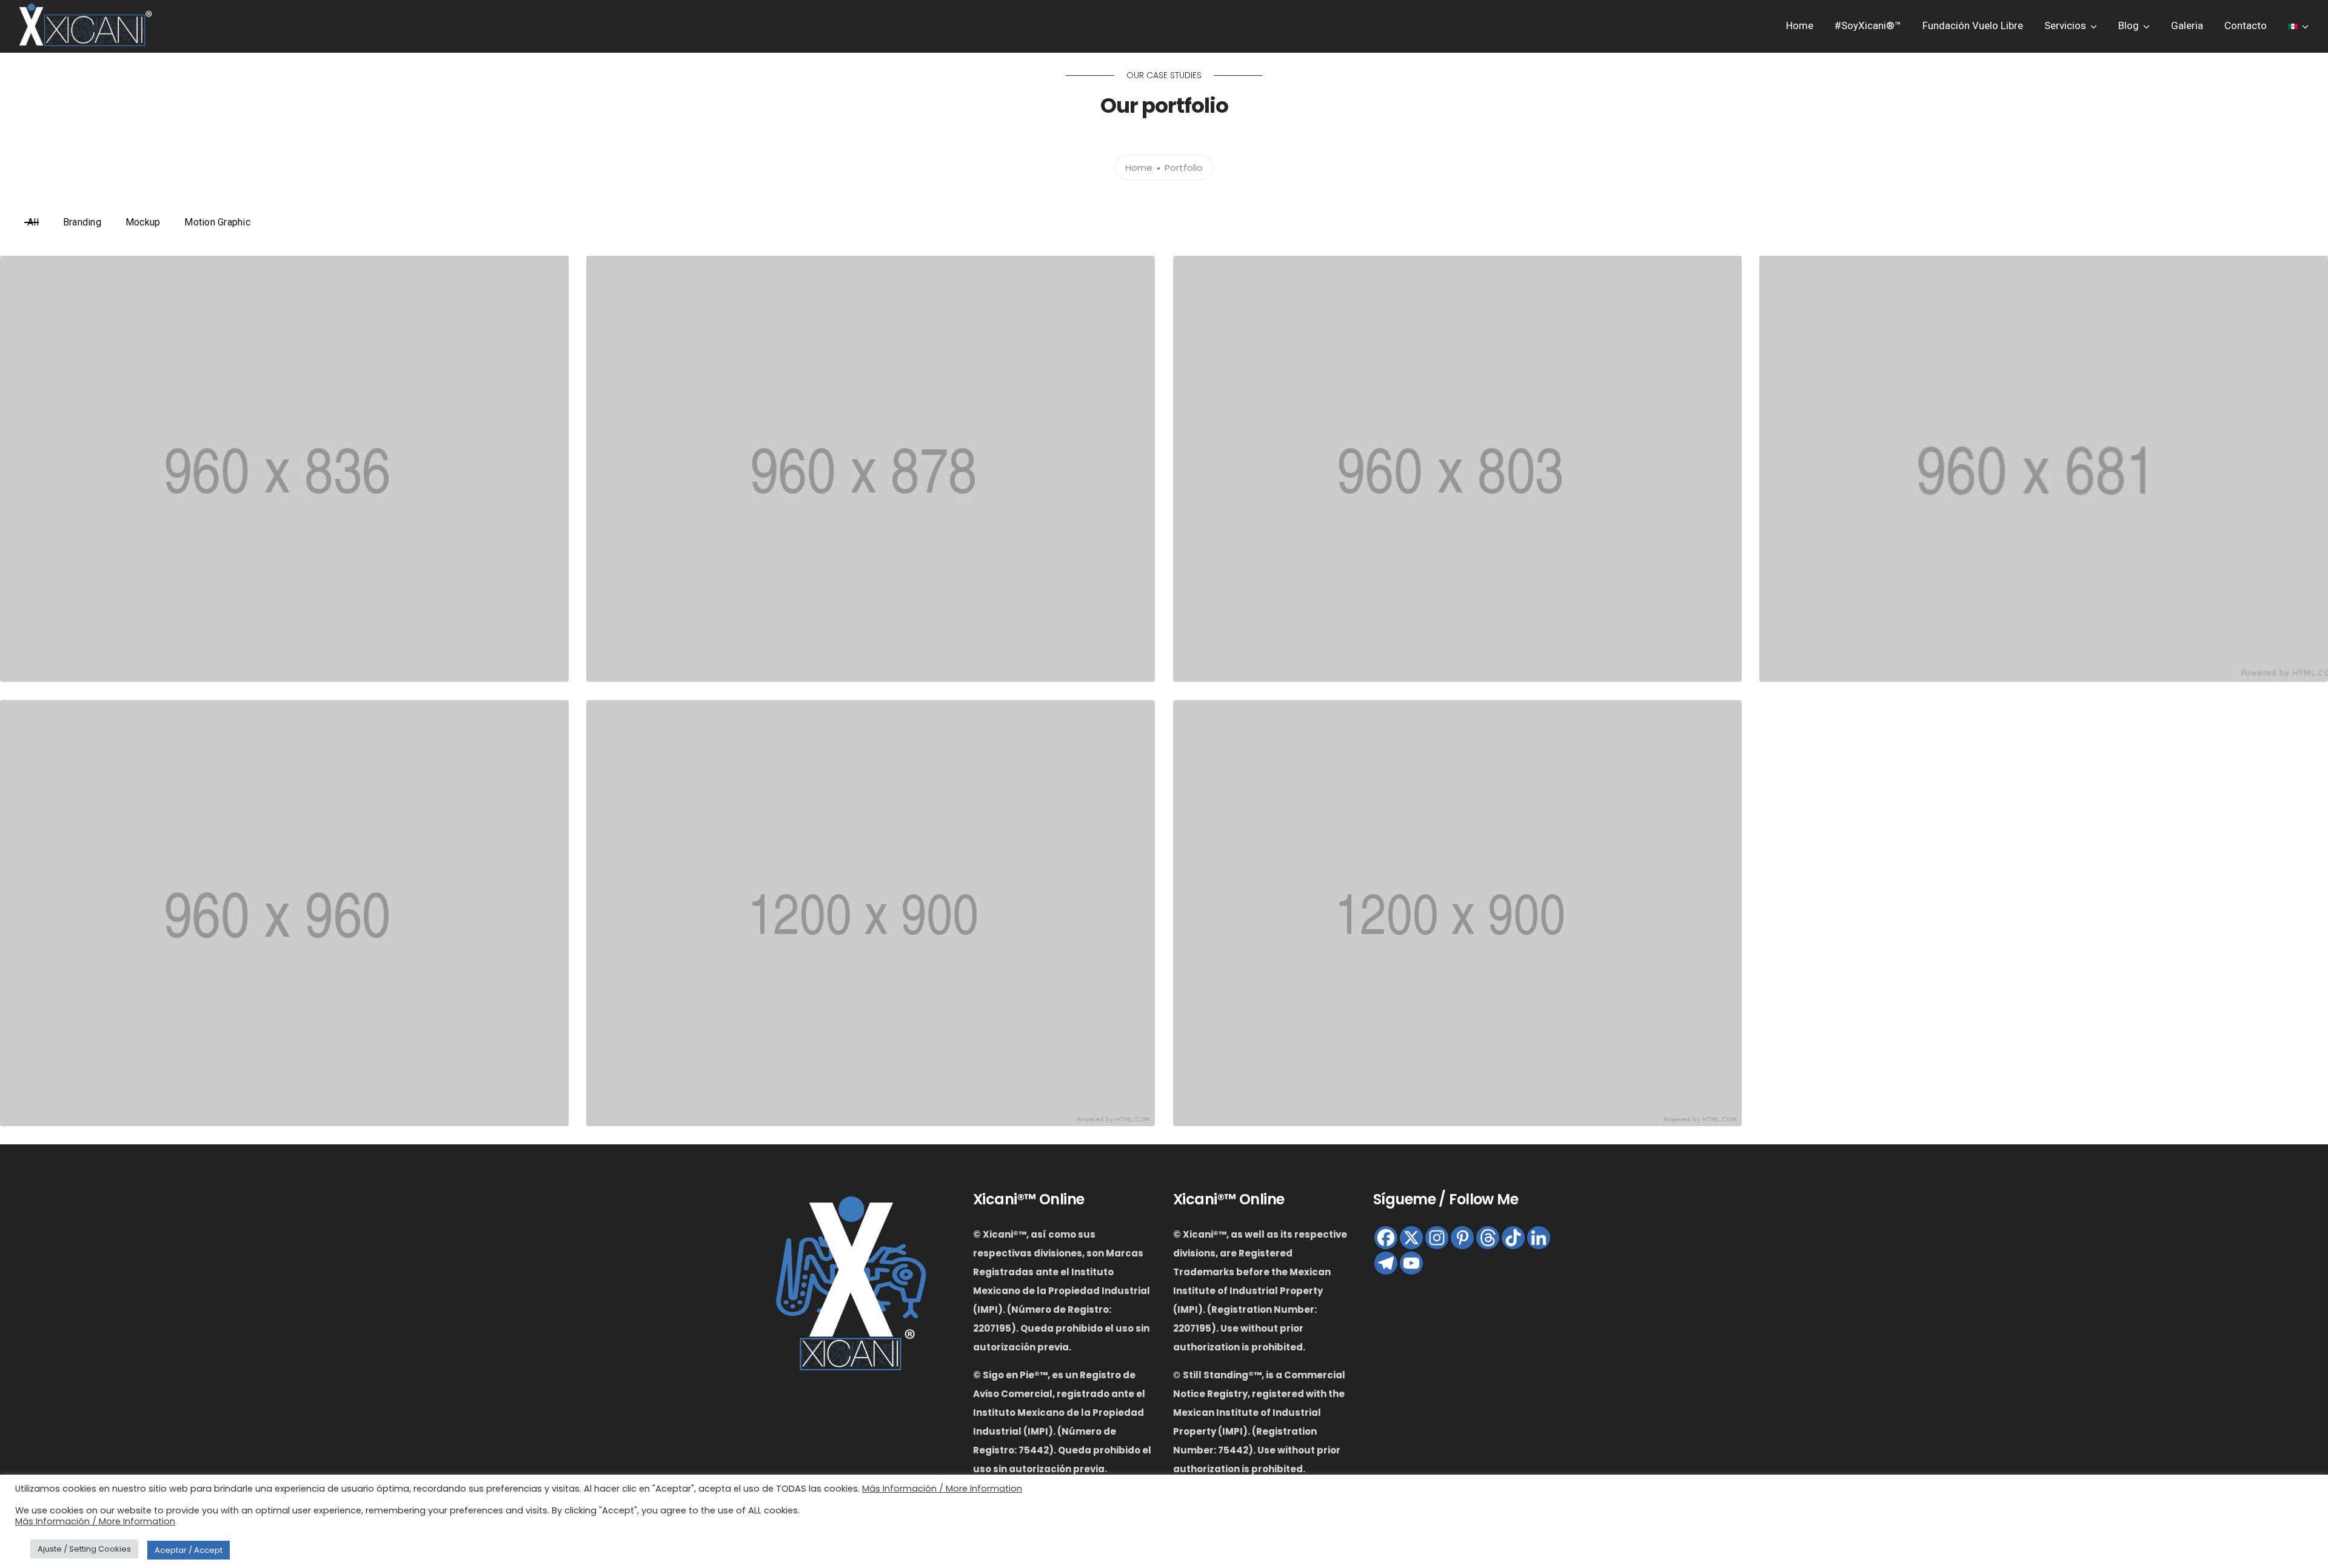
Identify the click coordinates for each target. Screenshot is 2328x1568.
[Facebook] (1386, 1238)
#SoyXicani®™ (1868, 25)
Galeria (2187, 25)
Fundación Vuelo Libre (1973, 25)
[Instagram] (1437, 1238)
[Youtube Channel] (1411, 1263)
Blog (2129, 25)
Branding (82, 222)
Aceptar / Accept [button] (189, 1550)
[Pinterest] (1462, 1238)
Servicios (2065, 25)
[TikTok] (1513, 1238)
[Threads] (1488, 1238)
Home (1800, 25)
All (33, 222)
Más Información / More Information (942, 1489)
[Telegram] (1386, 1263)
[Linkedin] (1539, 1238)
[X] (1411, 1238)
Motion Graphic (217, 222)
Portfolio (1184, 168)
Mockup (143, 222)
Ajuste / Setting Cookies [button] (84, 1549)
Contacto (2246, 25)
